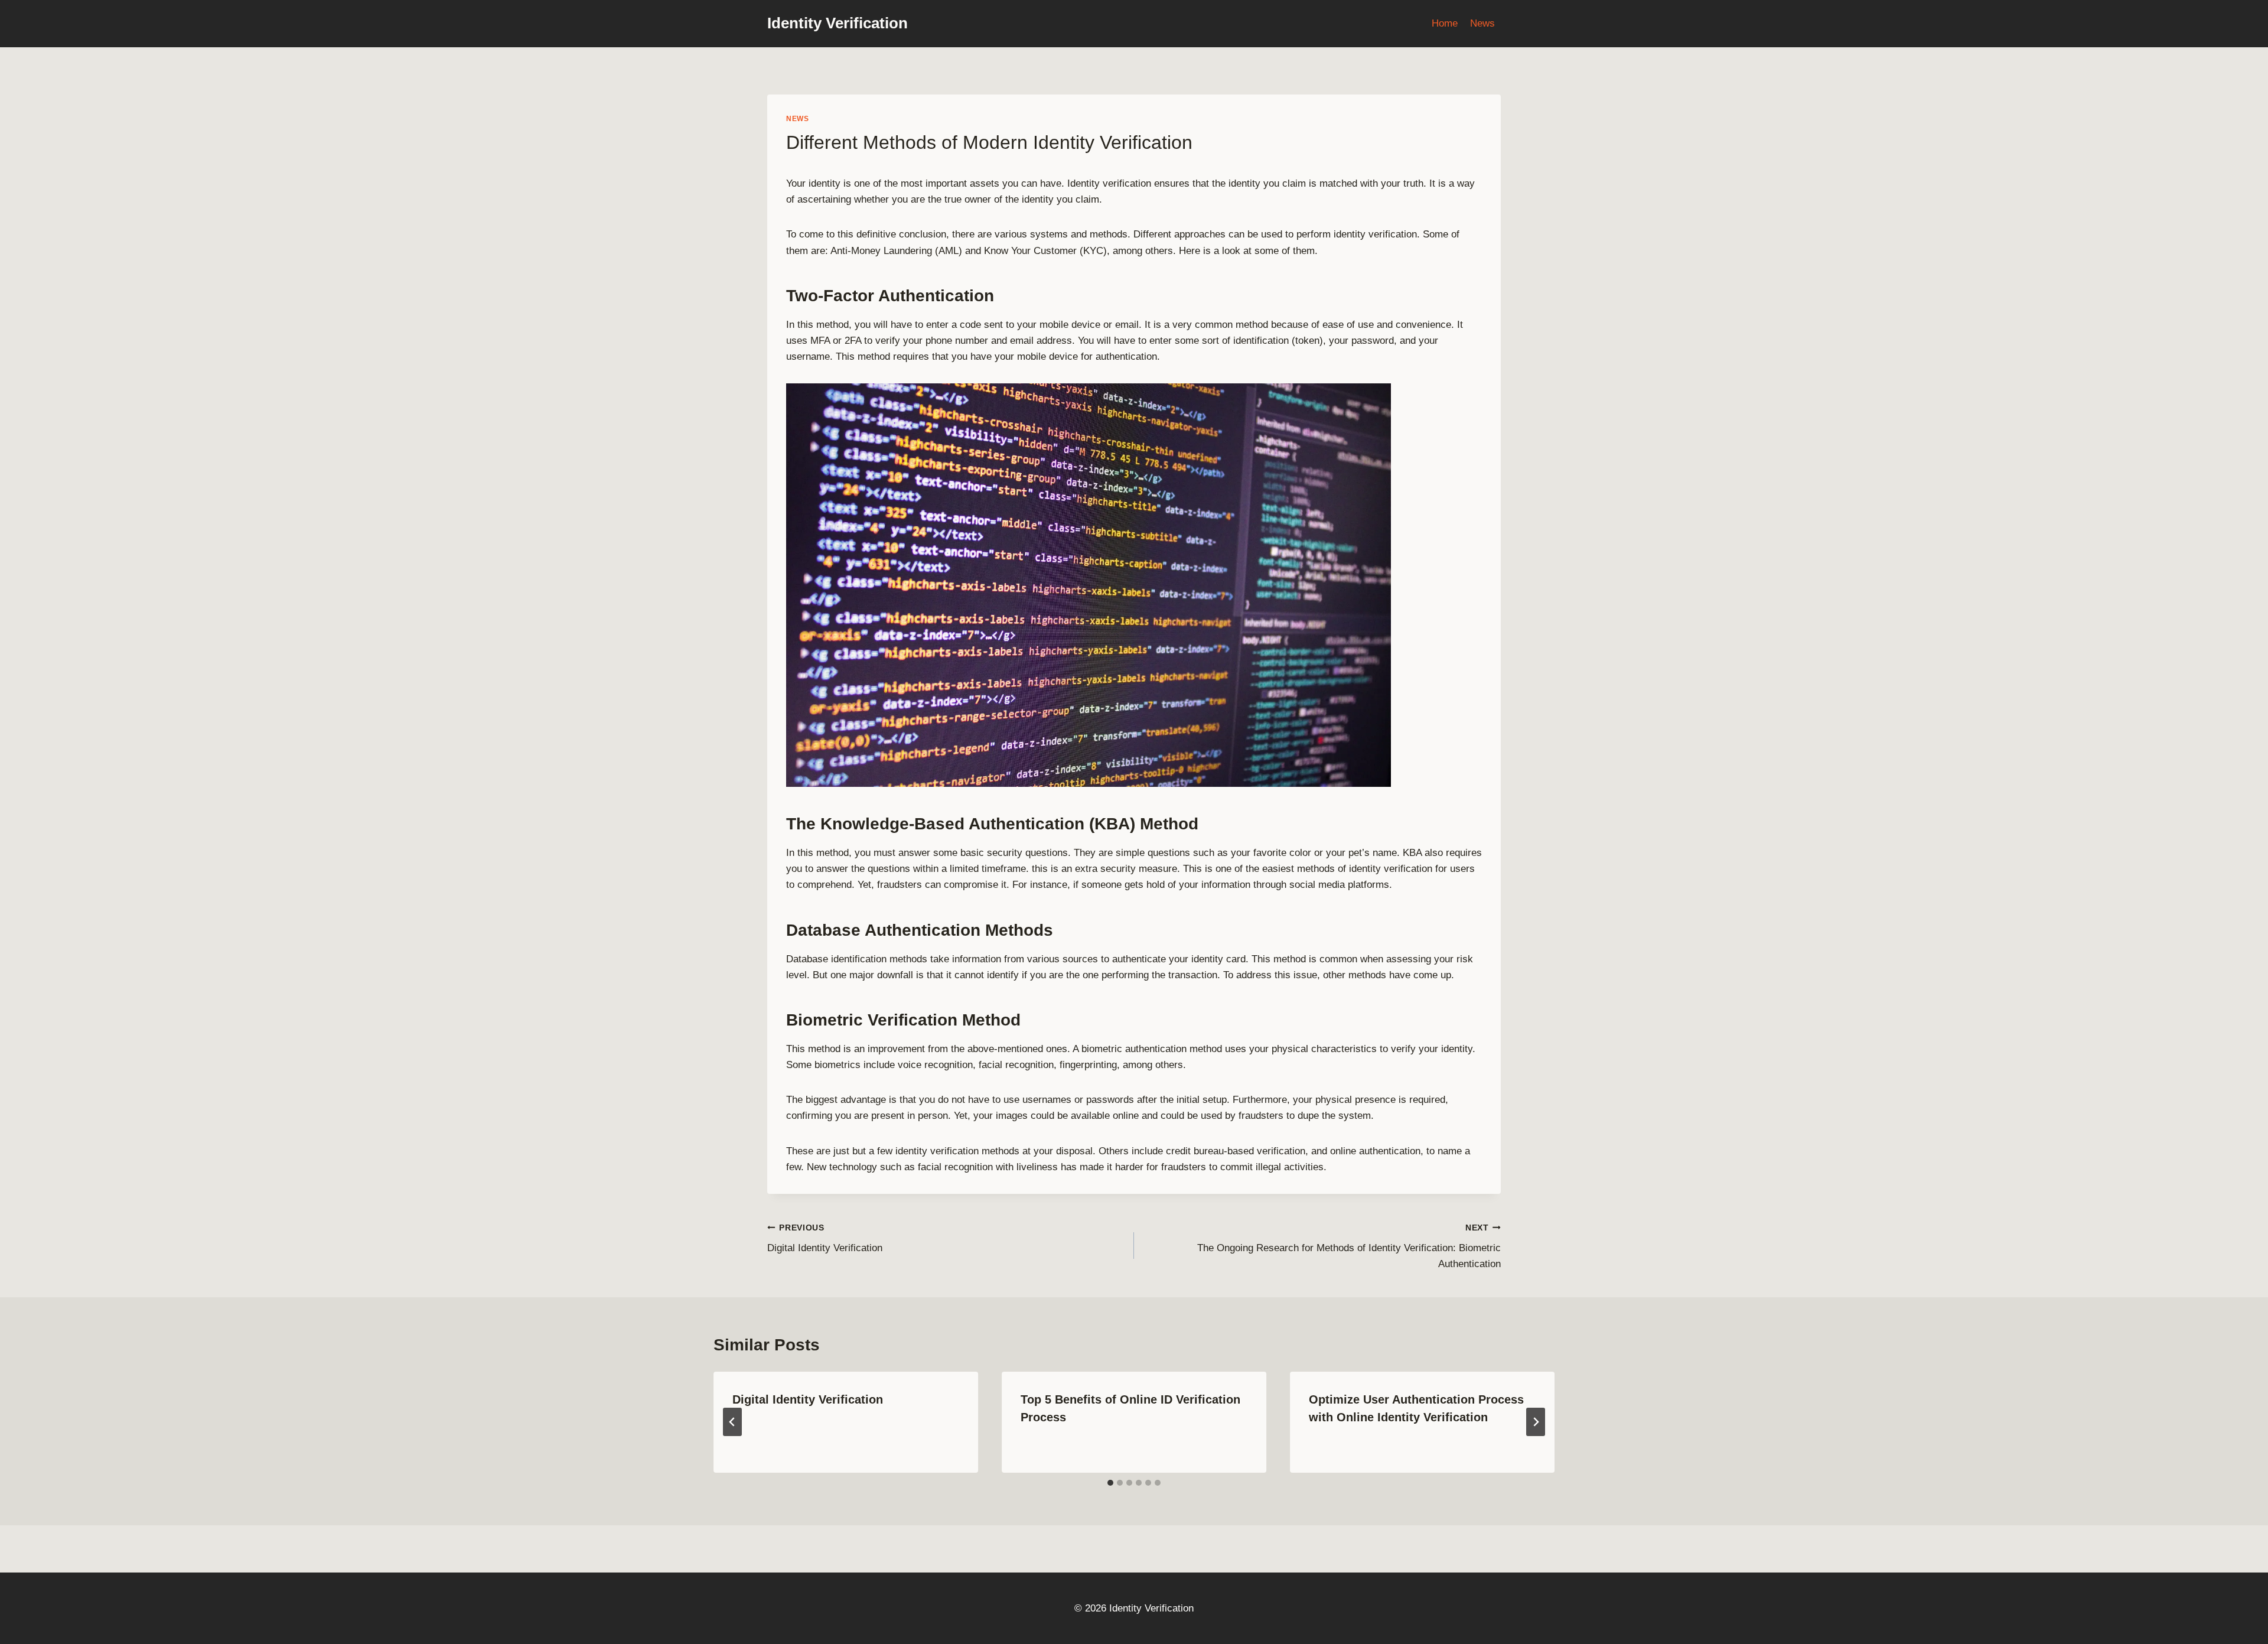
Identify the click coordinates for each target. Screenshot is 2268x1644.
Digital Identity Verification (825, 1239)
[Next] (1536, 1422)
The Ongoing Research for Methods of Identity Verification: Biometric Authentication (1349, 1247)
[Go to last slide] (732, 1422)
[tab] (1110, 1483)
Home (1445, 23)
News (1482, 23)
